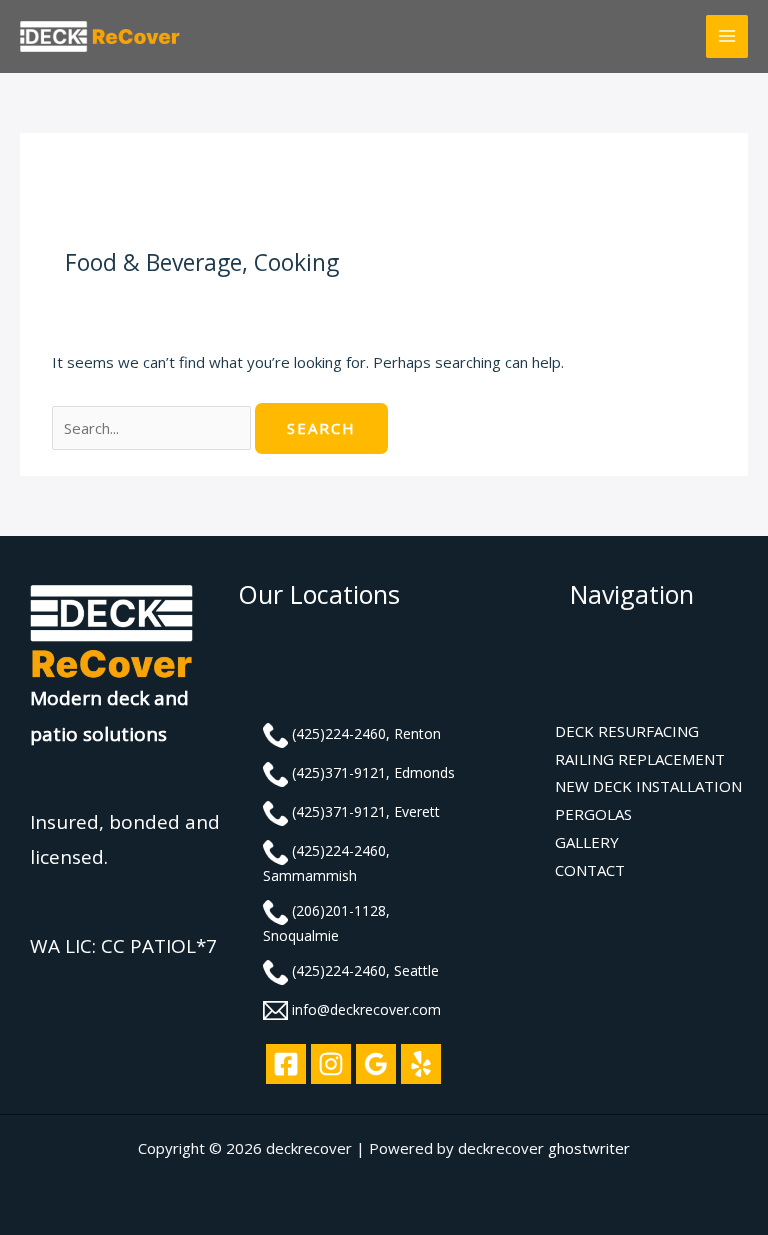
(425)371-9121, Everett (366, 811)
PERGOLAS (593, 814)
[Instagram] (331, 1064)
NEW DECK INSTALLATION (648, 786)
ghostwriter (589, 1148)
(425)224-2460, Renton (366, 733)
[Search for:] (153, 428)
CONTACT (590, 870)
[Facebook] (286, 1064)
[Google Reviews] (376, 1064)
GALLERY (587, 842)
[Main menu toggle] (727, 36)
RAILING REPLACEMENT (640, 759)
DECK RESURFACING (627, 731)
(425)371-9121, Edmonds (373, 772)
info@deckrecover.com (366, 1009)
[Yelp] (421, 1064)
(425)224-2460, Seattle (365, 970)
